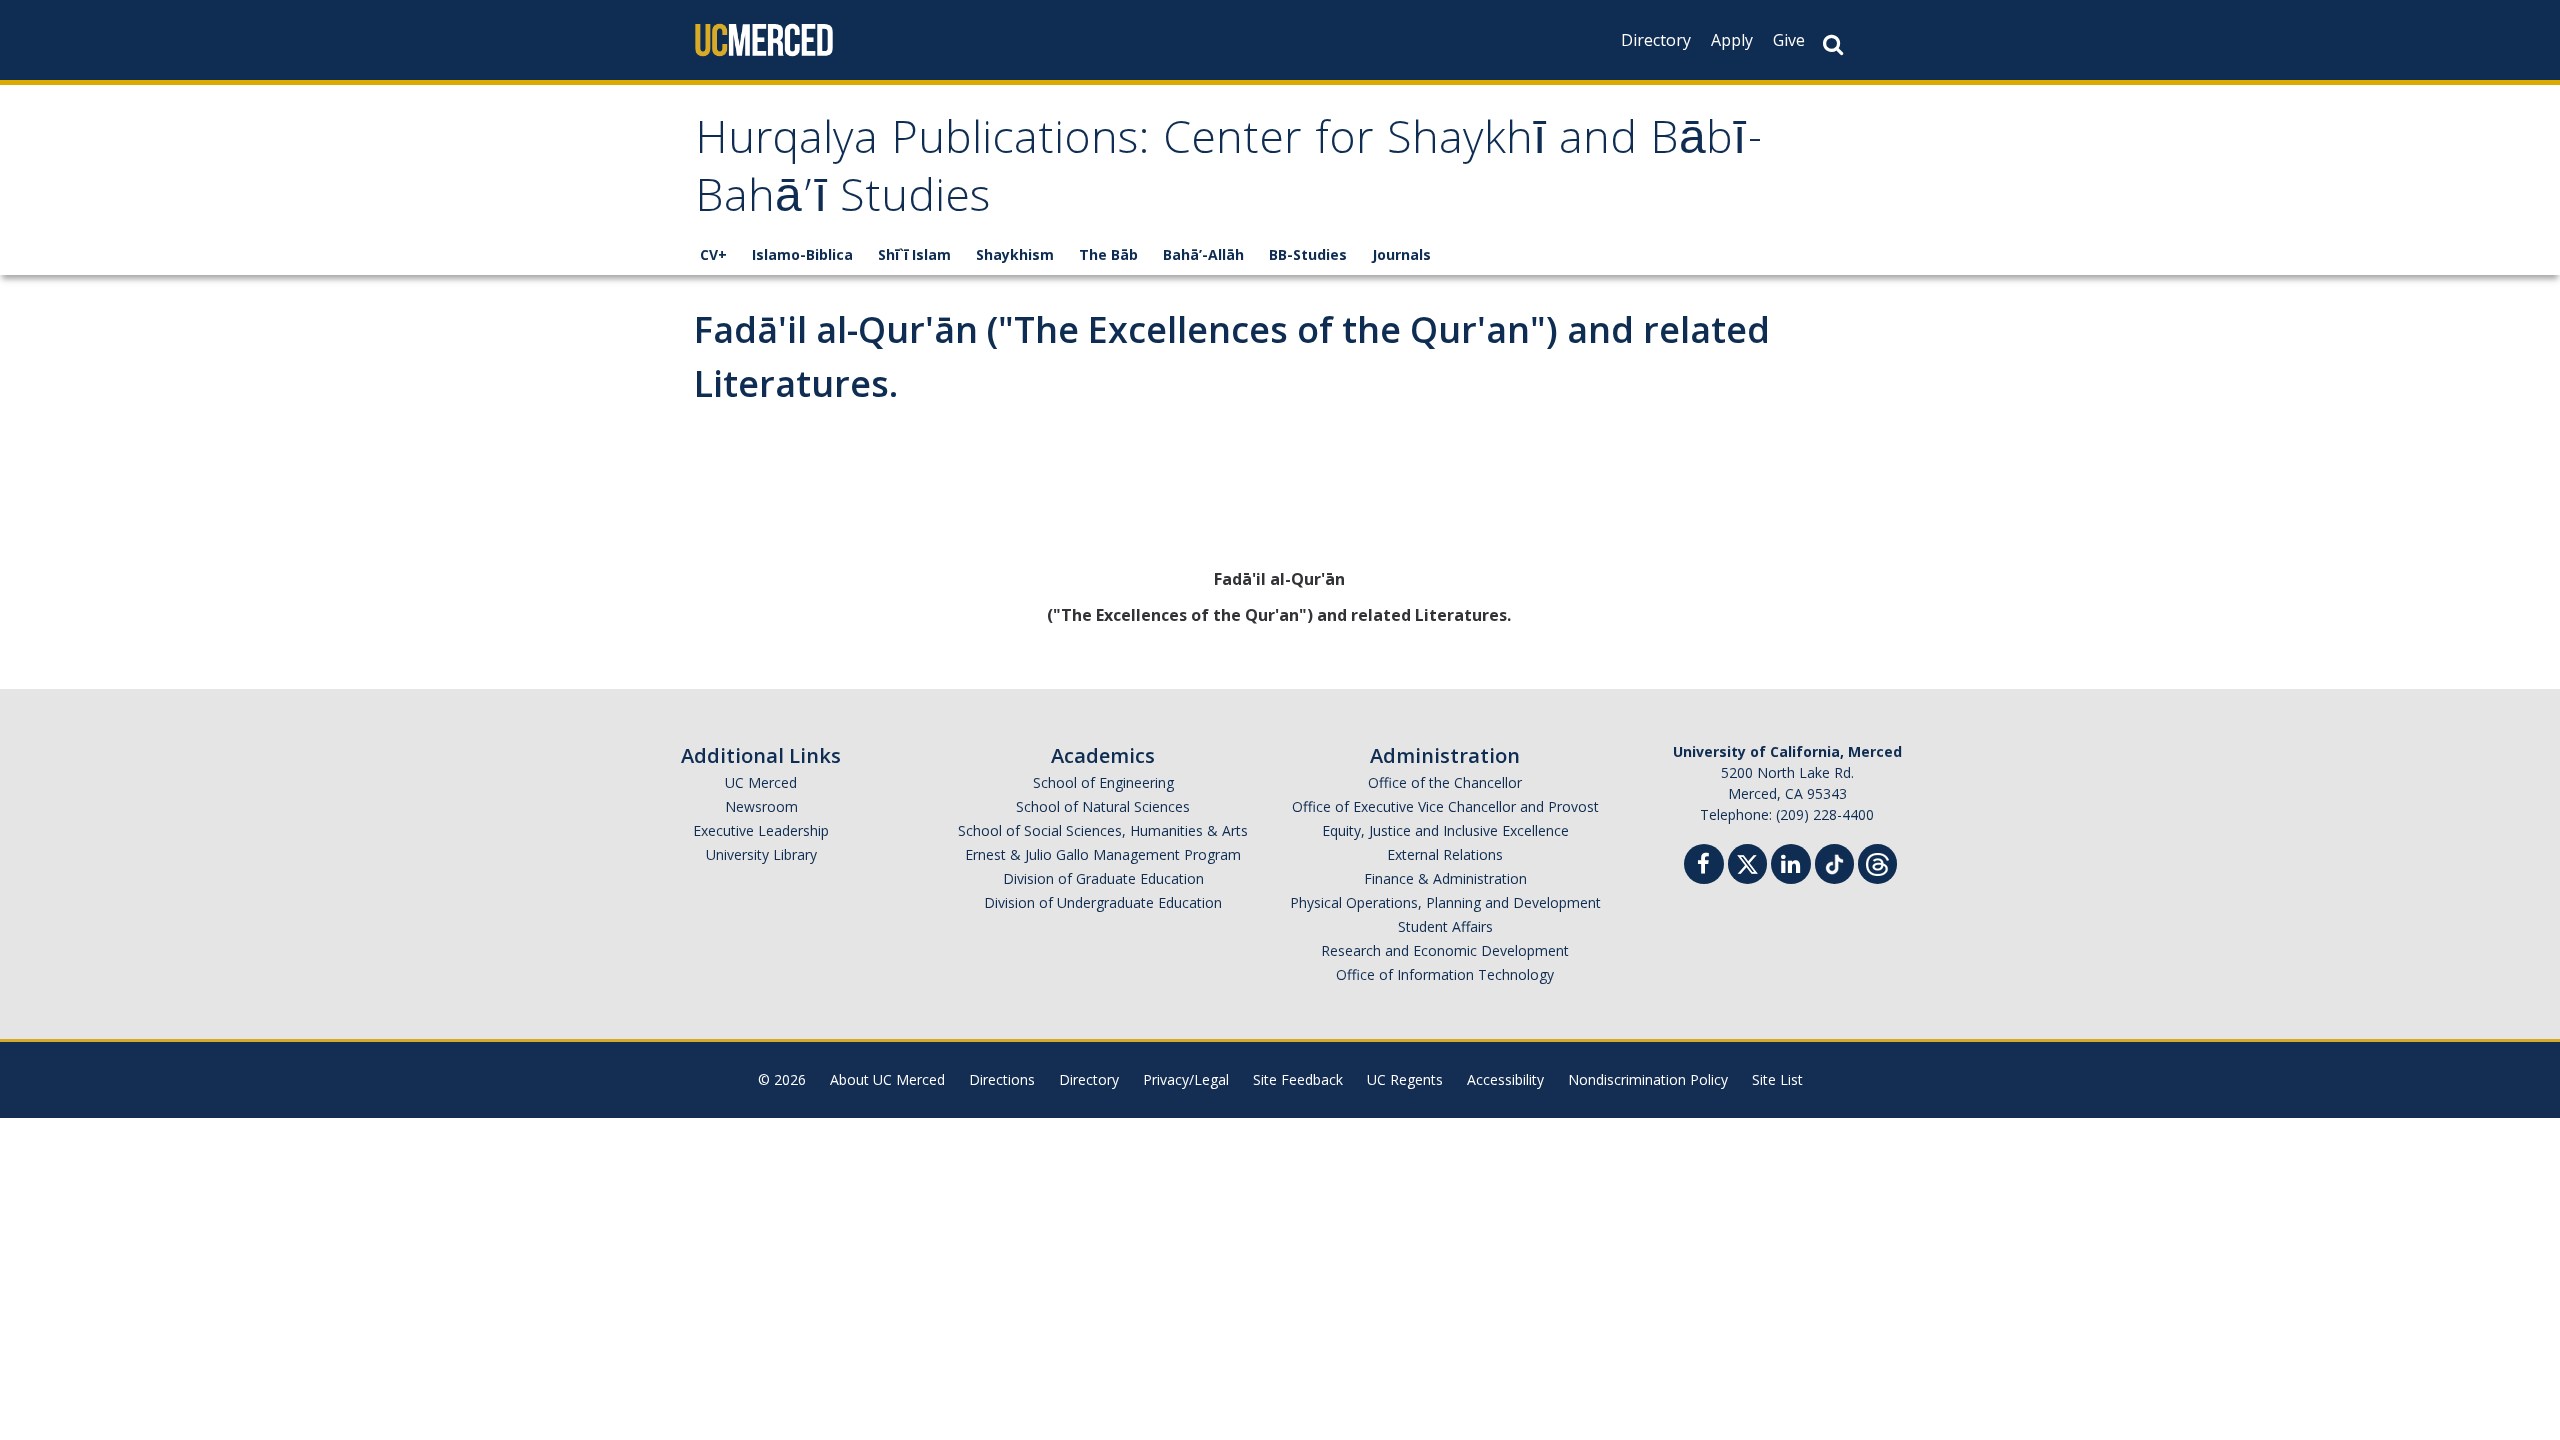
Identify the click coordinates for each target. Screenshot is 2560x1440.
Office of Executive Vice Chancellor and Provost (1445, 806)
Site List (1777, 1079)
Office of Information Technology (1445, 974)
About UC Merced (887, 1079)
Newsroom (761, 806)
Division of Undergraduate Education (1103, 902)
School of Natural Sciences (1103, 806)
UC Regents (1405, 1079)
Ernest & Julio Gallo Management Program (1103, 854)
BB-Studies (1308, 254)
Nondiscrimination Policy (1648, 1079)
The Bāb (1108, 254)
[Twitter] (1747, 861)
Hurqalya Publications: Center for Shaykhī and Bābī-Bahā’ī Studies (1229, 172)
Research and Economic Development (1445, 950)
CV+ (713, 254)
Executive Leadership (761, 830)
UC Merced (761, 782)
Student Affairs (1445, 926)
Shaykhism (1015, 254)
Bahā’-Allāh (1203, 254)
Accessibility (1505, 1079)
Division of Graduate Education (1103, 878)
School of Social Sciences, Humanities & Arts (1103, 830)
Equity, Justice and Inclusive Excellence (1445, 830)
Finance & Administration (1445, 878)
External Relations (1445, 854)
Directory (1656, 40)
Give (1789, 40)
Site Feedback (1298, 1079)
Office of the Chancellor (1445, 782)
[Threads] (1877, 861)
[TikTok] (1834, 861)
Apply (1732, 40)
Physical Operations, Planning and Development (1445, 902)
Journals (1401, 254)
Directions (1002, 1079)
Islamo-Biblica (802, 254)
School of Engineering (1103, 782)
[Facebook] (1704, 866)
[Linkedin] (1791, 866)
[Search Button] (1833, 44)
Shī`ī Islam (914, 254)
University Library (761, 854)
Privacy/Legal (1186, 1079)
